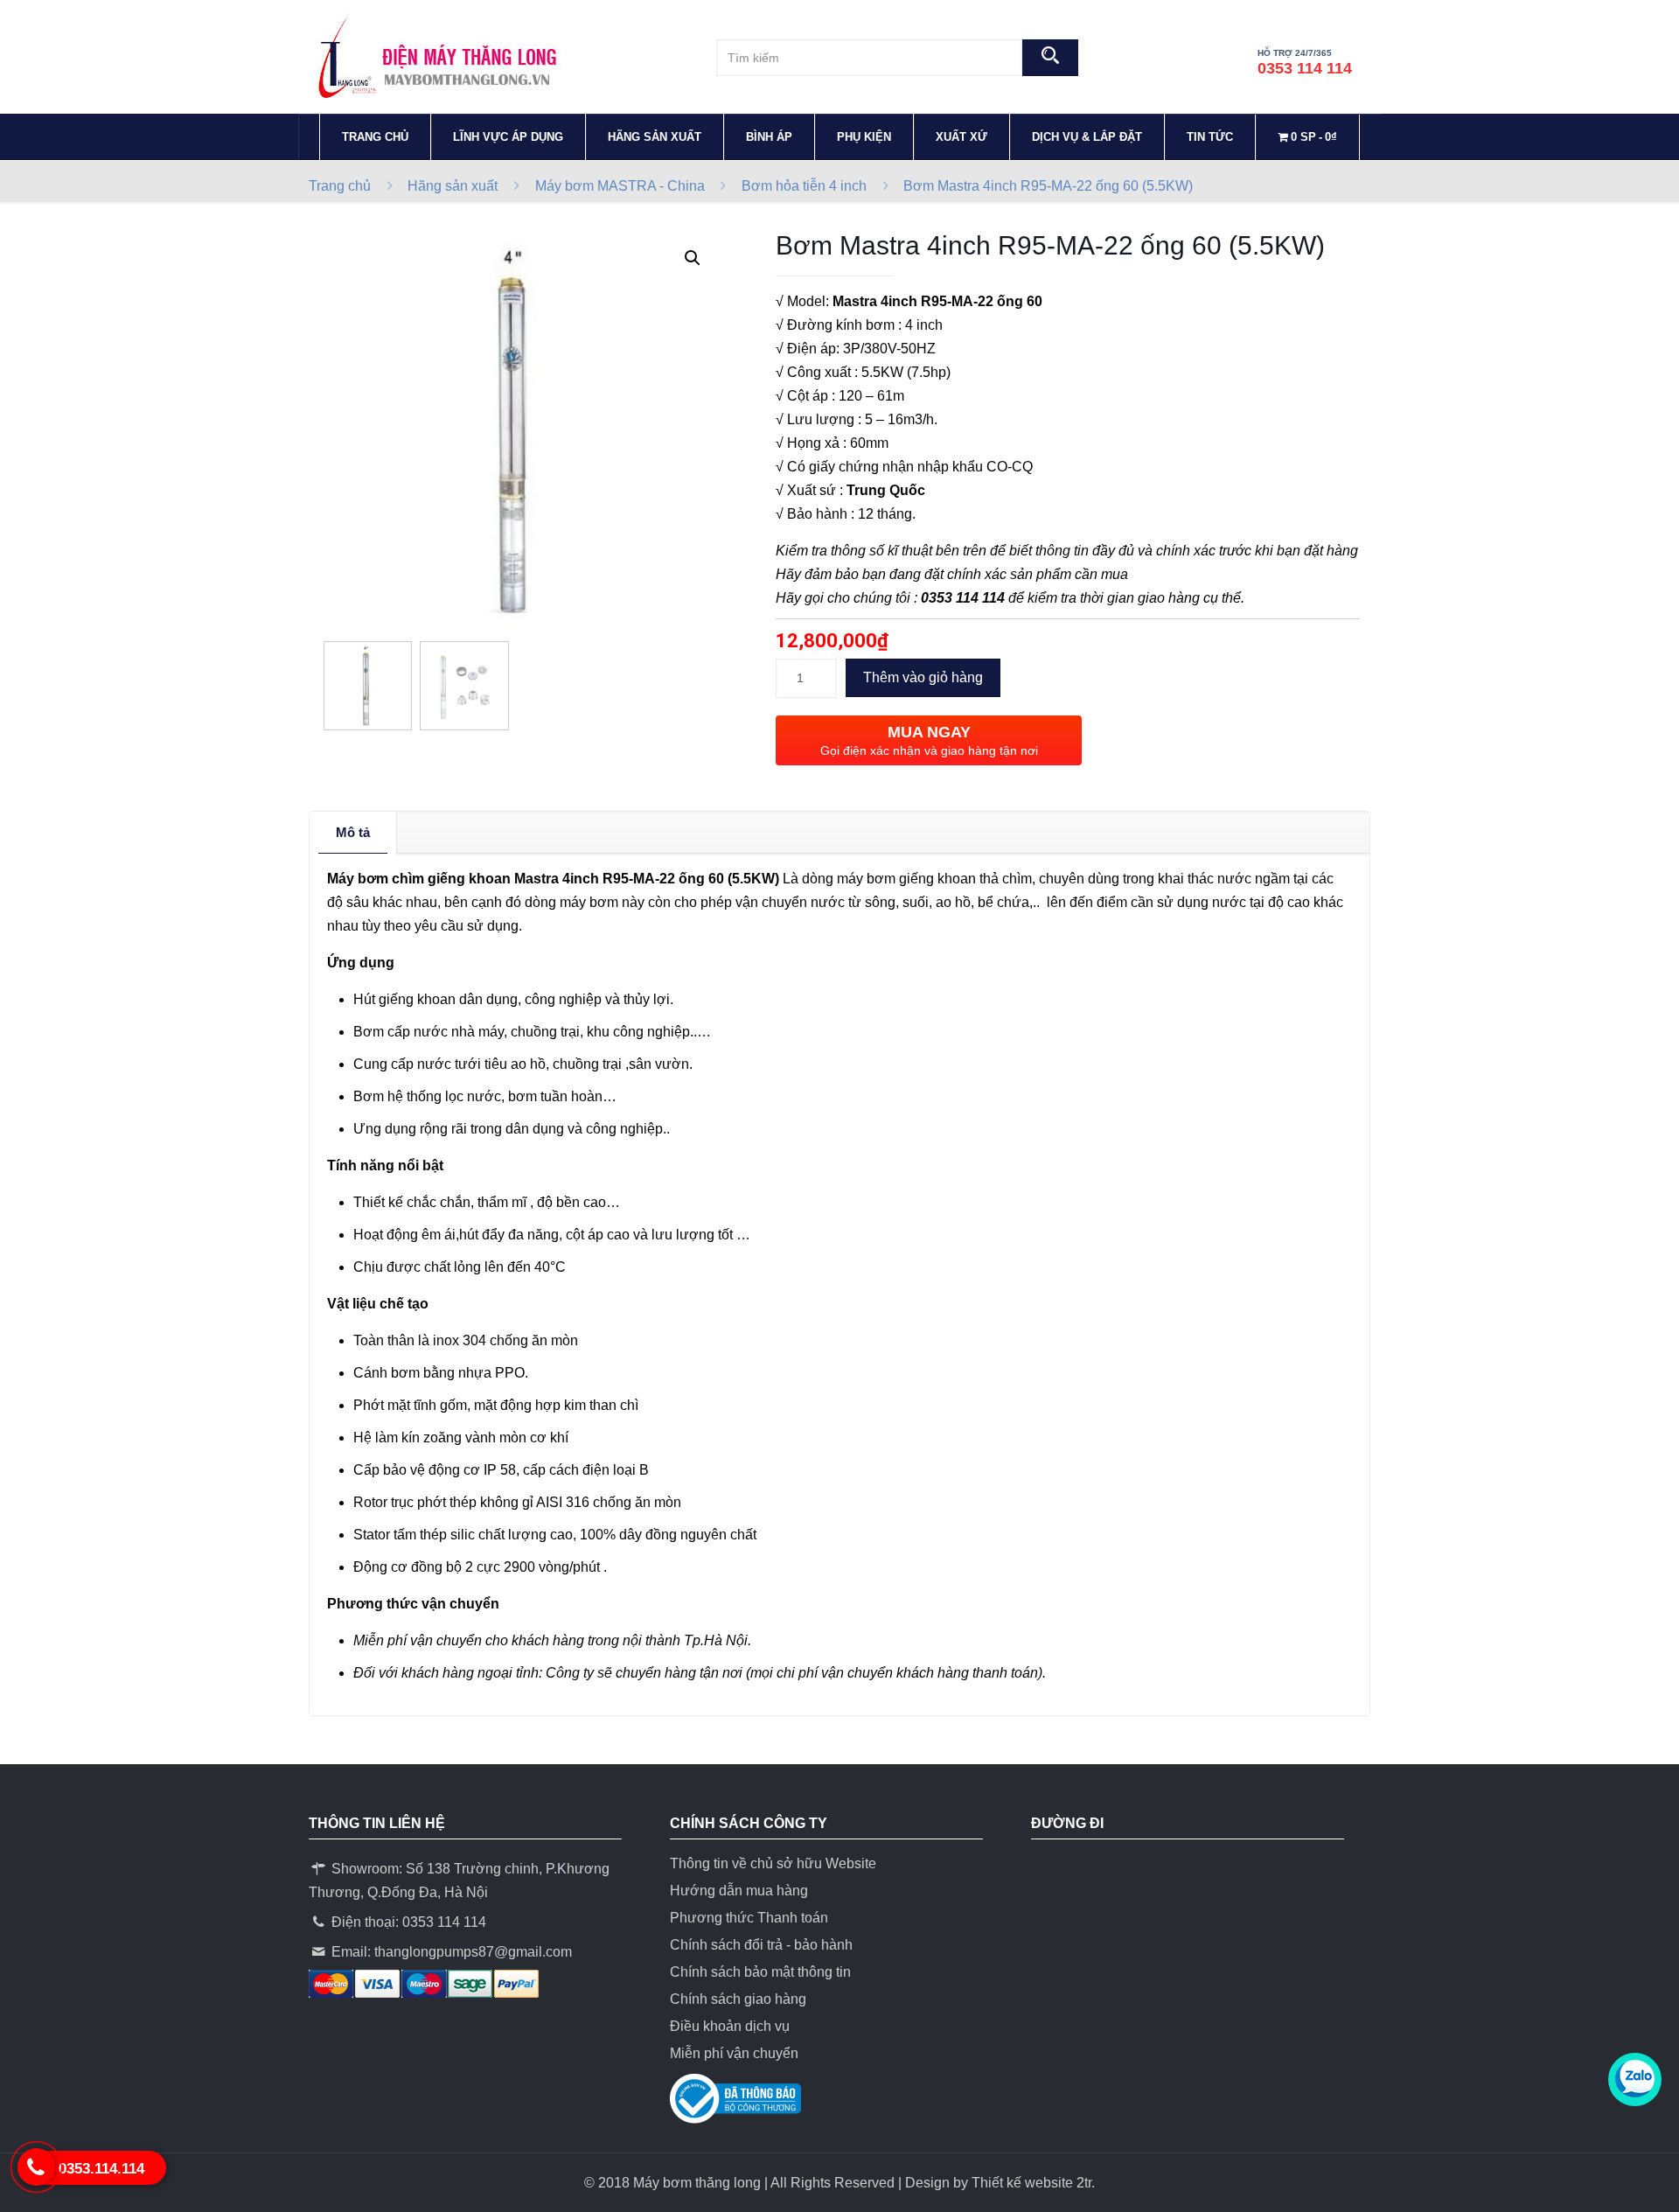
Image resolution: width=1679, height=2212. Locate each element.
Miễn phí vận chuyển (734, 2053)
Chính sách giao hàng (738, 1999)
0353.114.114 (101, 2169)
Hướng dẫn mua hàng (739, 1891)
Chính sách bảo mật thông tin (760, 1972)
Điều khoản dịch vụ (730, 2026)
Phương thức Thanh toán (749, 1918)
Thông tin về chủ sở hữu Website (773, 1863)
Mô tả (353, 832)
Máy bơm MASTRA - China (620, 186)
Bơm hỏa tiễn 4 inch (804, 186)
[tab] (353, 833)
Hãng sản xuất (453, 186)
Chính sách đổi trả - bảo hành (761, 1945)
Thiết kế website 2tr (1031, 2183)
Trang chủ (340, 186)
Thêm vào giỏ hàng (923, 677)
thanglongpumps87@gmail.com (473, 1952)
